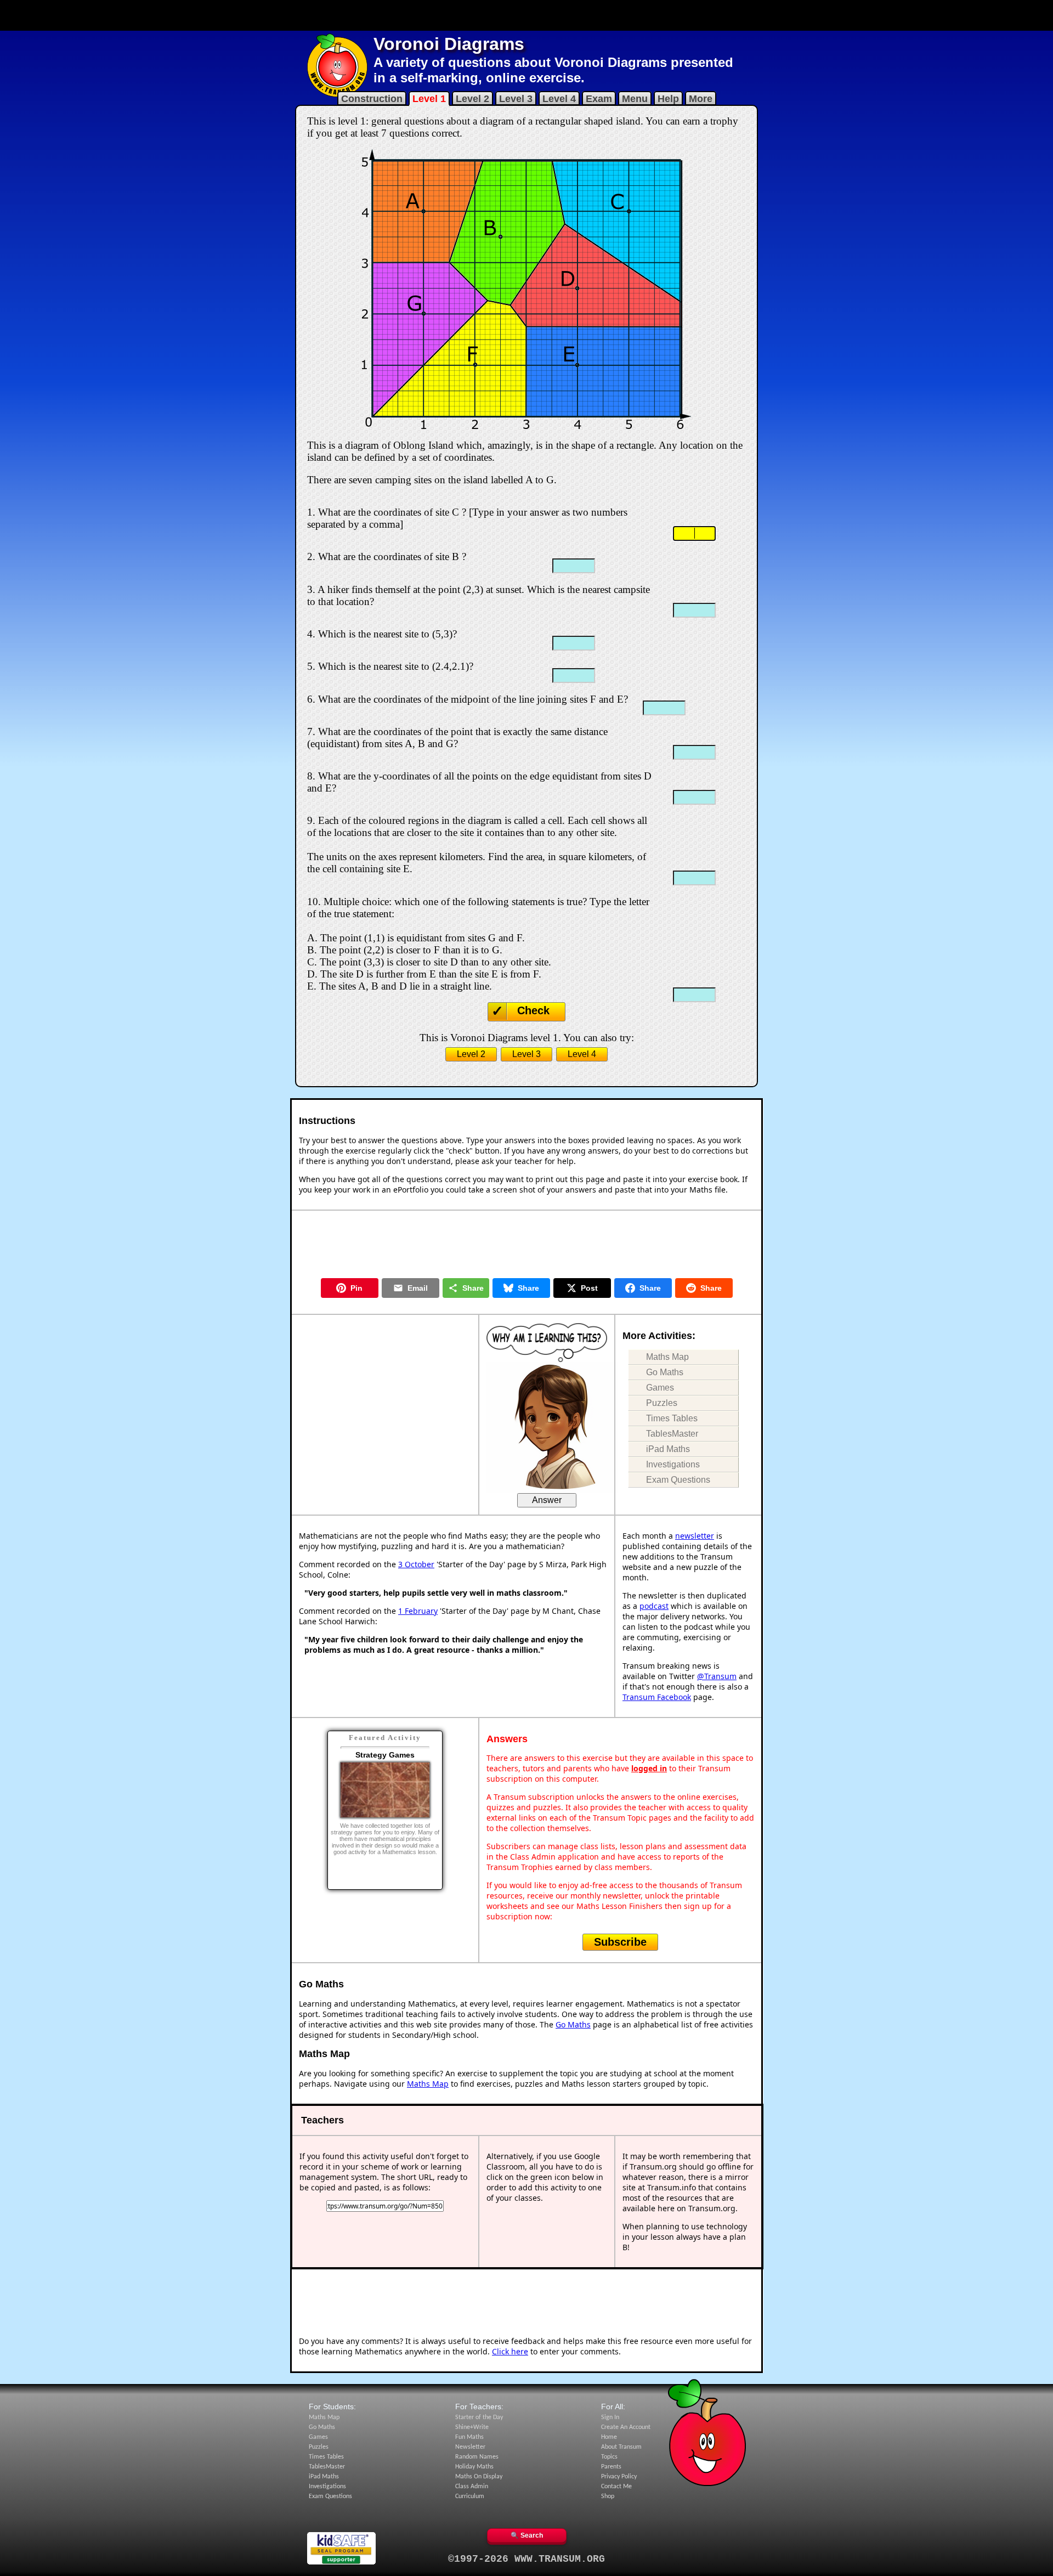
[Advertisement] (526, 15)
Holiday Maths (474, 2467)
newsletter (695, 1536)
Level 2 (472, 99)
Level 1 (429, 99)
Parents (611, 2467)
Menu (635, 99)
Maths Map (667, 1357)
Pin (356, 1288)
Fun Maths (469, 2437)
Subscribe (620, 1942)
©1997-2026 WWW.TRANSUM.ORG (526, 2559)
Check (533, 1010)
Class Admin (472, 2487)
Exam (599, 99)
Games (660, 1388)
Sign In (610, 2417)
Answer (547, 1500)
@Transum (717, 1676)
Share (473, 1288)
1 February (418, 1611)
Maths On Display (479, 2477)
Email (418, 1288)
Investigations (673, 1464)
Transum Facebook (657, 1697)
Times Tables (672, 1418)
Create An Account (626, 2427)
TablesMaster (672, 1434)
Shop (608, 2496)
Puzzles (662, 1403)
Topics (609, 2457)
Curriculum (470, 2496)
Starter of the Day (479, 2417)
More (701, 99)
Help (668, 99)
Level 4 (559, 99)
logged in (649, 1768)
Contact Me (616, 2487)
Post (589, 1288)
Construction (372, 99)
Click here (510, 2351)
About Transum (621, 2447)
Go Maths (665, 1372)
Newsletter (470, 2447)
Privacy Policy (619, 2477)
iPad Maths (668, 1449)
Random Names (477, 2457)
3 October (416, 1564)
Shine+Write (472, 2427)
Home (609, 2437)
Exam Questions (678, 1480)
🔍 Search (527, 2535)
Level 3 (516, 99)
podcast (654, 1606)
